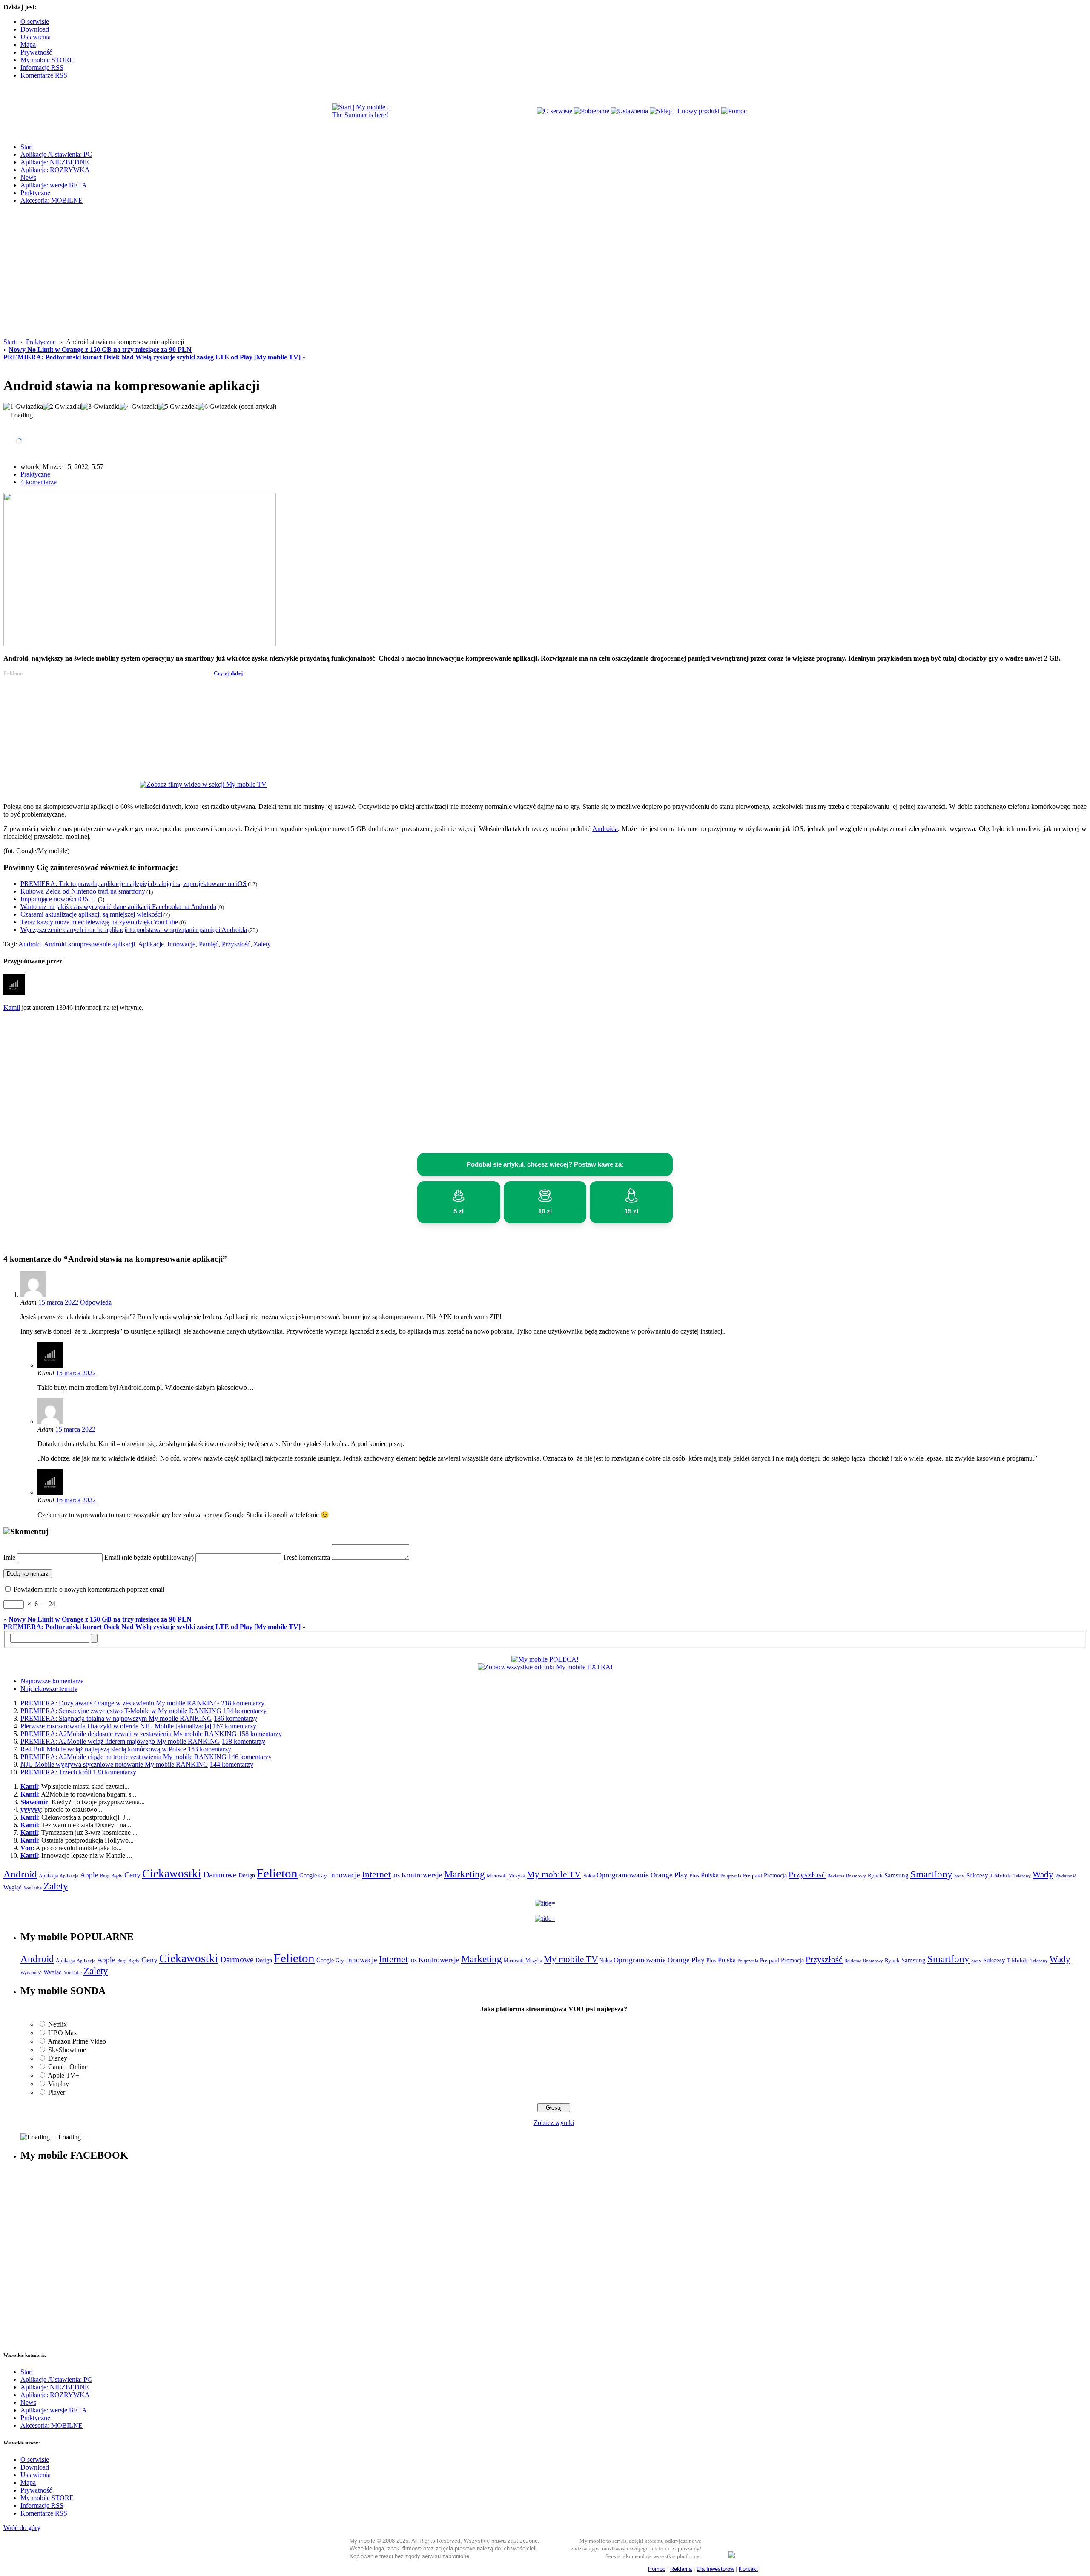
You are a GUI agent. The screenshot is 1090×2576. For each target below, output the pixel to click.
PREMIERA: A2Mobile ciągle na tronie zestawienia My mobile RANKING (123, 1757)
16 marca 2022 (76, 1500)
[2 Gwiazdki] (62, 407)
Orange (662, 1875)
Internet (376, 1874)
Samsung (896, 1875)
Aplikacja (48, 1876)
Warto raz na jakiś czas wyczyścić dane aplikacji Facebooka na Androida (118, 907)
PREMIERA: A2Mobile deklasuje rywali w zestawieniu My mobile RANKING (129, 1734)
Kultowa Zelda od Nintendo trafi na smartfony (83, 891)
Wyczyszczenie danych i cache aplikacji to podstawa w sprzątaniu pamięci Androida (134, 930)
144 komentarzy (232, 1764)
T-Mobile (1001, 1876)
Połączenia (731, 1876)
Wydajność (1066, 1876)
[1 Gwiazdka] (23, 407)
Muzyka (517, 1876)
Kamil (12, 1008)
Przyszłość (236, 944)
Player (57, 2092)
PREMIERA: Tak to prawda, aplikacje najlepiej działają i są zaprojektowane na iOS (133, 884)
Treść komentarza (306, 1557)
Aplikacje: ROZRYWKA (55, 170)
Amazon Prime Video (77, 2041)
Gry (323, 1876)
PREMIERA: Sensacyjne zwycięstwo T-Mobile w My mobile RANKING (121, 1711)
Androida (605, 829)
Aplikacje (151, 944)
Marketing (465, 1874)
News (28, 177)
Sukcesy (977, 1875)
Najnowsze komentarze (52, 1681)
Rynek (875, 1876)
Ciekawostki (172, 1874)
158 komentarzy (260, 1734)
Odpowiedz (96, 1302)
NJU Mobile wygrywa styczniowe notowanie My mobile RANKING (114, 1764)
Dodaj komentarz (28, 1574)
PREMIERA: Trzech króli (56, 1772)
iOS (396, 1876)
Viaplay (59, 2084)
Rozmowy (856, 1876)
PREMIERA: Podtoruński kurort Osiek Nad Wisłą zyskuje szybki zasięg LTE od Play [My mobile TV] (152, 357)
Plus (694, 1876)
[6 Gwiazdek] (217, 407)
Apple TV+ (63, 2075)
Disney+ (60, 2058)
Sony (959, 1876)
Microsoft (497, 1876)
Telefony (1022, 1876)
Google (308, 1876)
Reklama (836, 1876)
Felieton (277, 1873)
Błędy (117, 1876)
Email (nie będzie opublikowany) (149, 1557)
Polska (710, 1875)
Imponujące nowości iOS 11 (59, 899)
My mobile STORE (47, 60)
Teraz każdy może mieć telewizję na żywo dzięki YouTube (99, 922)
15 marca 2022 (58, 1302)
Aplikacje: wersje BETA (54, 185)
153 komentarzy (209, 1749)
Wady (1043, 1874)
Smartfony (931, 1874)
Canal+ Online (68, 2067)
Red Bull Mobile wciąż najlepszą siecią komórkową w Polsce (103, 1749)
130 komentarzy (115, 1772)
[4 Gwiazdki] (139, 407)
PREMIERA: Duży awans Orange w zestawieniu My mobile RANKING (120, 1703)
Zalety (262, 944)
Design (247, 1876)
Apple (89, 1875)
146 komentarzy (250, 1757)
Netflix (57, 2024)
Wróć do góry (22, 2528)
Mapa (28, 45)
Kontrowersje (422, 1875)
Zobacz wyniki (554, 2123)
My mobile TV (554, 1874)
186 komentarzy (235, 1718)
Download (35, 29)
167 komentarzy (235, 1726)
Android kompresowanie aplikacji (89, 944)
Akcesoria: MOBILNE (52, 200)
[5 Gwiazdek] (178, 407)
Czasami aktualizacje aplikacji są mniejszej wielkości (91, 914)
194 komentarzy (245, 1711)
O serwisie (35, 22)
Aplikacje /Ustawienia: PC (56, 154)
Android (30, 944)
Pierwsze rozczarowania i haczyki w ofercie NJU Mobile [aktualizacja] (116, 1726)
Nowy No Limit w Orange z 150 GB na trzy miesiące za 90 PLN (100, 349)
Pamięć (209, 944)
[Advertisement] (545, 279)
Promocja (775, 1875)
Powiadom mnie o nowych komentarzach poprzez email (89, 1589)
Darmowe (220, 1874)
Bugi (105, 1876)
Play (681, 1875)
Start (27, 147)
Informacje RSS (42, 68)
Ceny (132, 1875)
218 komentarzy (243, 1703)
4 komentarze (39, 482)
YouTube (33, 1888)
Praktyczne (35, 193)
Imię (9, 1557)
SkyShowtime (67, 2050)
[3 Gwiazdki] (100, 407)
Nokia (589, 1876)
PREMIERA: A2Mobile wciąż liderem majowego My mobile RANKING (120, 1741)
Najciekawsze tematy (49, 1689)
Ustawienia (36, 37)
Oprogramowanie (623, 1875)
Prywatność (36, 52)
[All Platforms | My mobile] (731, 2556)
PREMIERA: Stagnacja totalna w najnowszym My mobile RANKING (116, 1718)
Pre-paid (753, 1876)
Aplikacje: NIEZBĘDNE (55, 162)
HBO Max (63, 2033)
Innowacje (181, 944)
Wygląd (13, 1887)
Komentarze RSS (44, 75)
